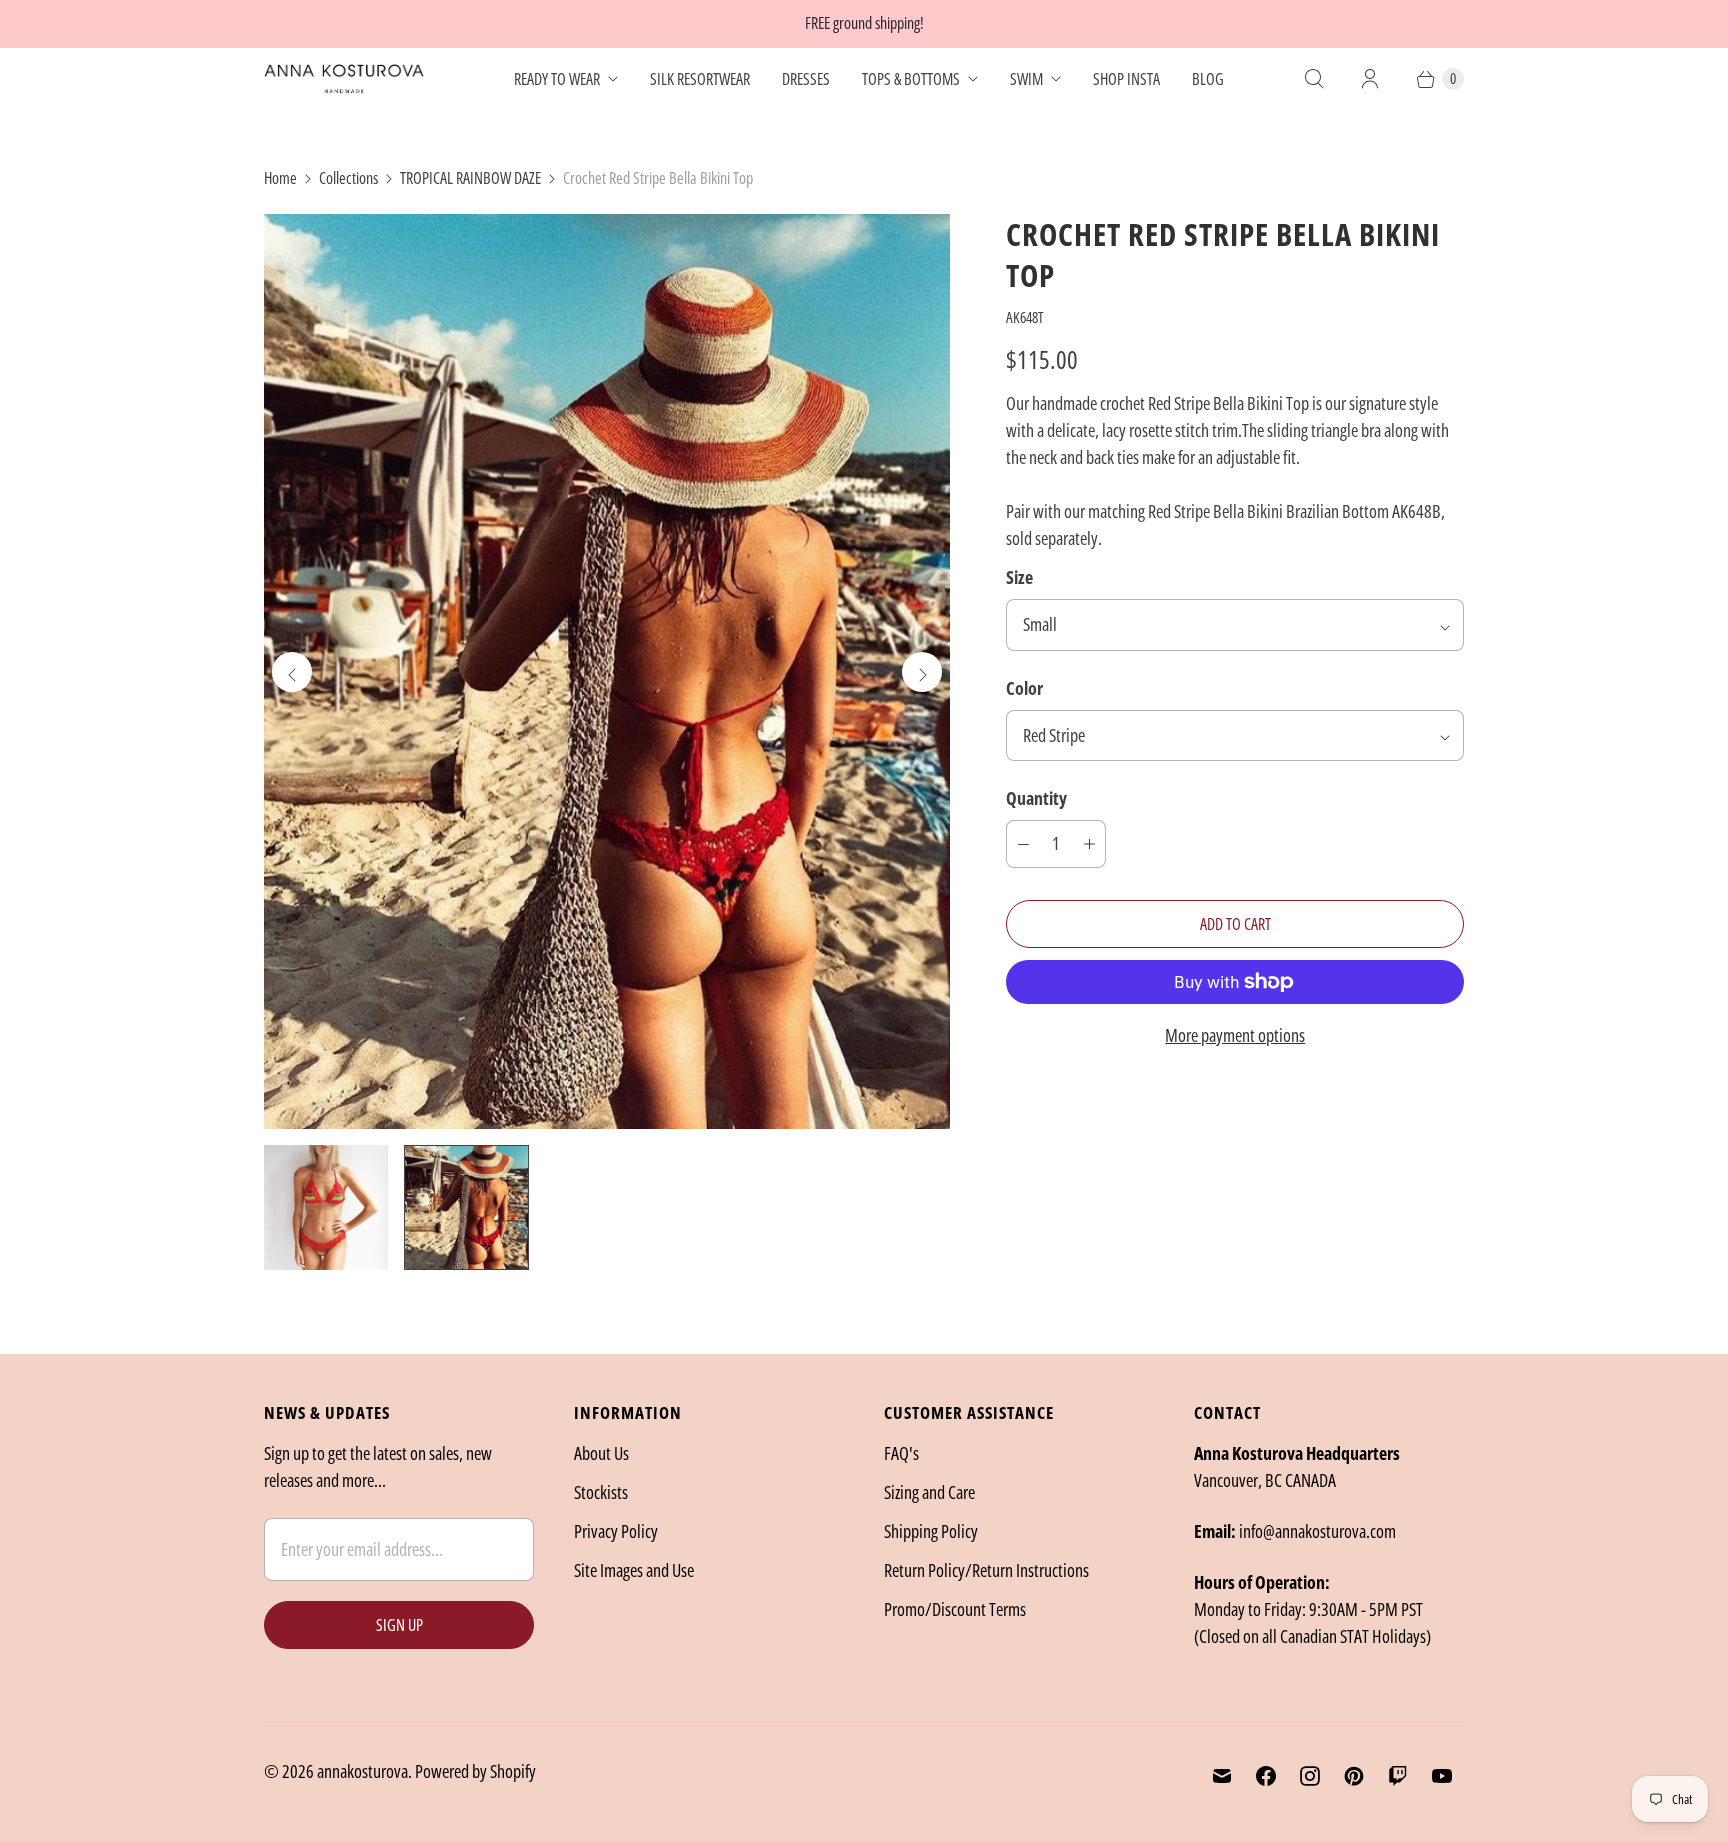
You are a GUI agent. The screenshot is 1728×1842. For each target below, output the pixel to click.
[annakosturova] (344, 79)
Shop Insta (1126, 79)
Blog (1208, 79)
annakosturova (362, 1771)
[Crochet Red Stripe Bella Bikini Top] (607, 671)
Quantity (1036, 798)
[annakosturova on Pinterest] (1354, 1776)
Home (280, 178)
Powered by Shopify (475, 1771)
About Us (601, 1453)
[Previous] (292, 672)
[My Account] (1370, 79)
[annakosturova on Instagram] (1310, 1776)
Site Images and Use (634, 1570)
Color (1024, 688)
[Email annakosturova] (1222, 1776)
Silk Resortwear (700, 79)
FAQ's (901, 1453)
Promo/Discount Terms (955, 1609)
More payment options (1235, 1035)
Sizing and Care (929, 1492)
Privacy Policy (616, 1531)
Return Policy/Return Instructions (986, 1570)
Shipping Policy (931, 1531)
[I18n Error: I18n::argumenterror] (326, 1207)
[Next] (922, 672)
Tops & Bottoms (911, 79)
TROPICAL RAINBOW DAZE (470, 178)
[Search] (1314, 79)
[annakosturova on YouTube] (1442, 1776)
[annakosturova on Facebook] (1266, 1776)
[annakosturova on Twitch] (1398, 1776)
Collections (348, 178)
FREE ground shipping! (864, 23)
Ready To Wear (557, 79)
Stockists (601, 1492)
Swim (1026, 79)
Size (1019, 577)
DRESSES (806, 79)
